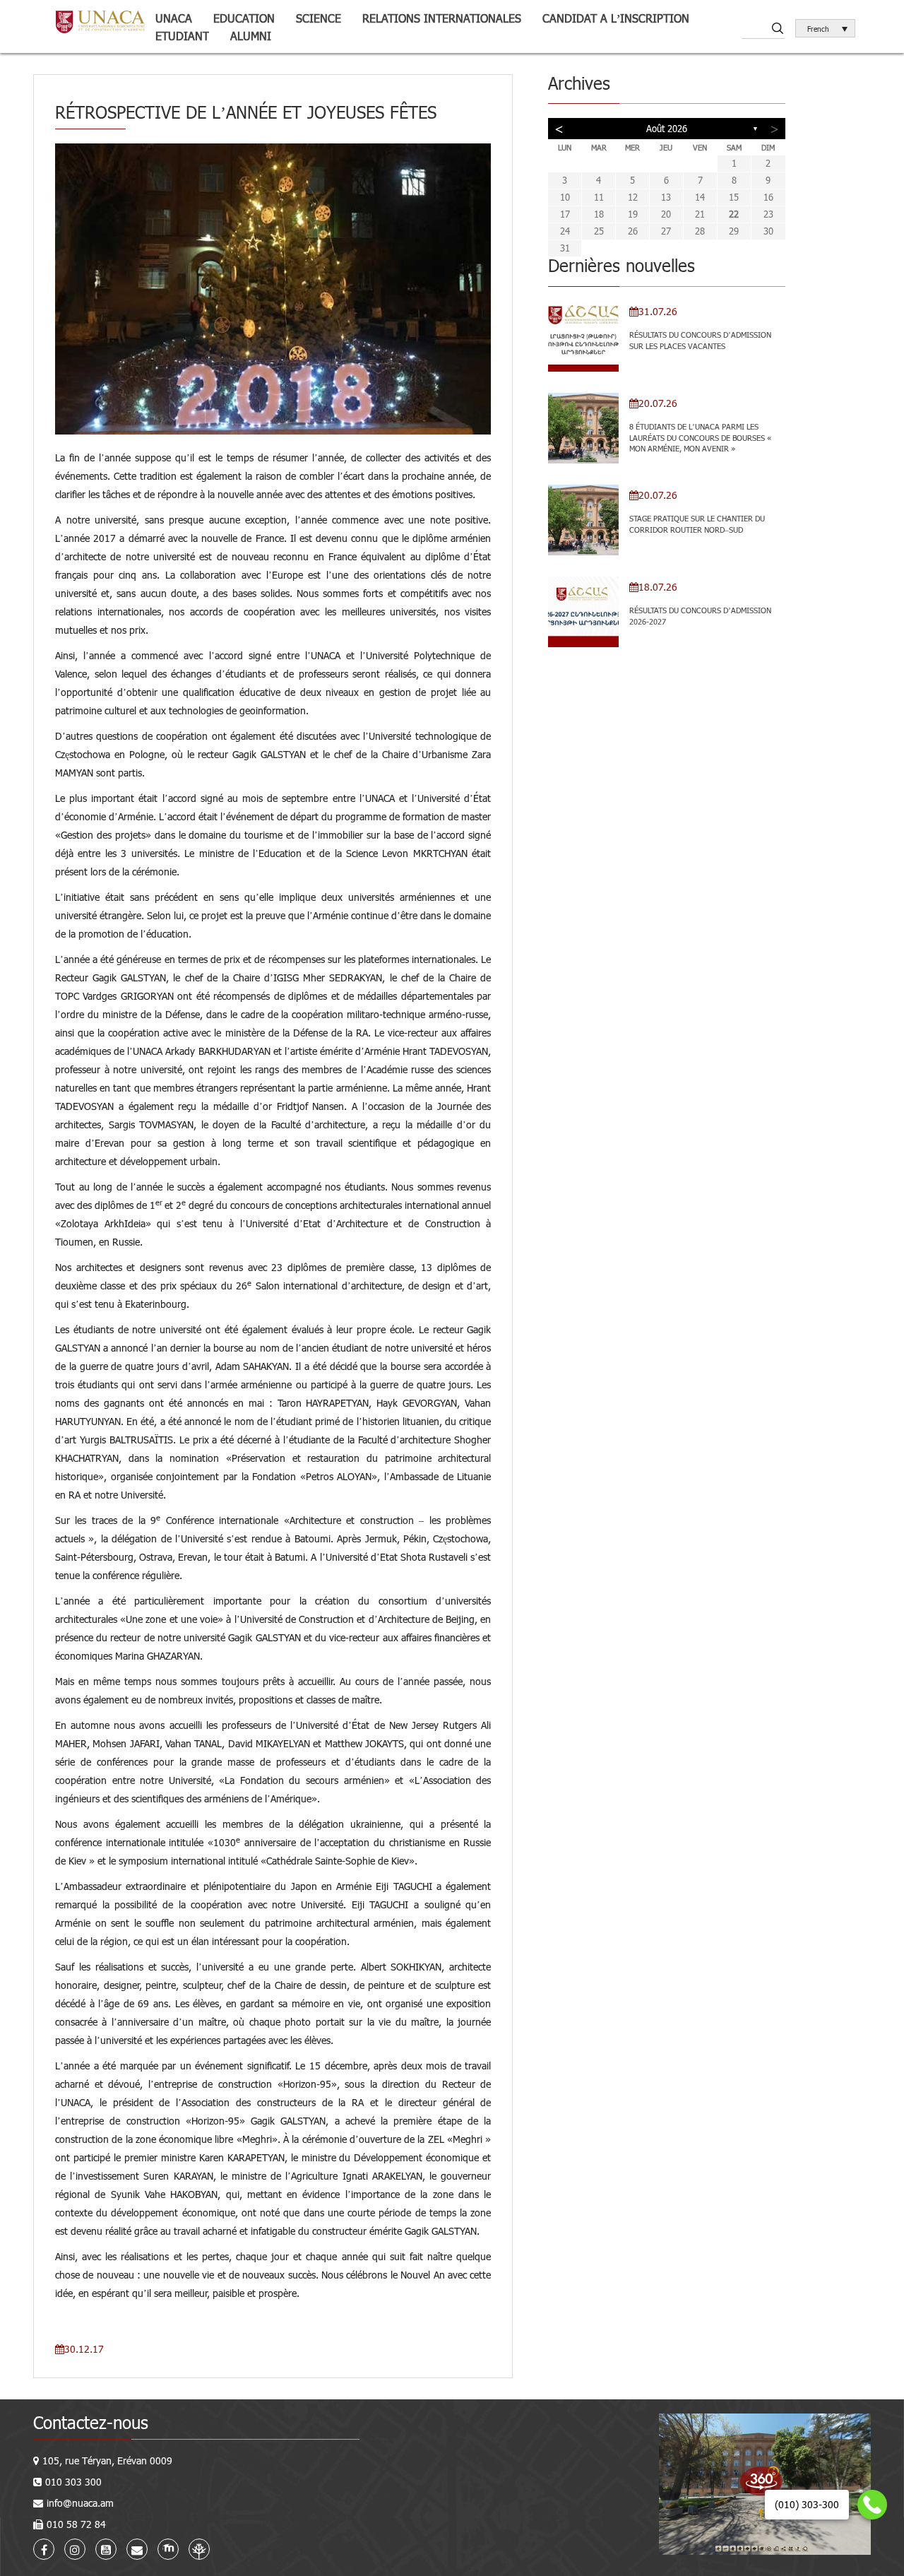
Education (244, 18)
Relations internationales (442, 18)
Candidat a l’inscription (616, 18)
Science (319, 18)
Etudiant (182, 36)
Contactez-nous (91, 2422)
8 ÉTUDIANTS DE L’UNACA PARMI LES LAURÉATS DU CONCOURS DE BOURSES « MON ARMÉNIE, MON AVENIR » (700, 437)
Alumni (251, 36)
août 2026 (667, 129)
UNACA (174, 18)
